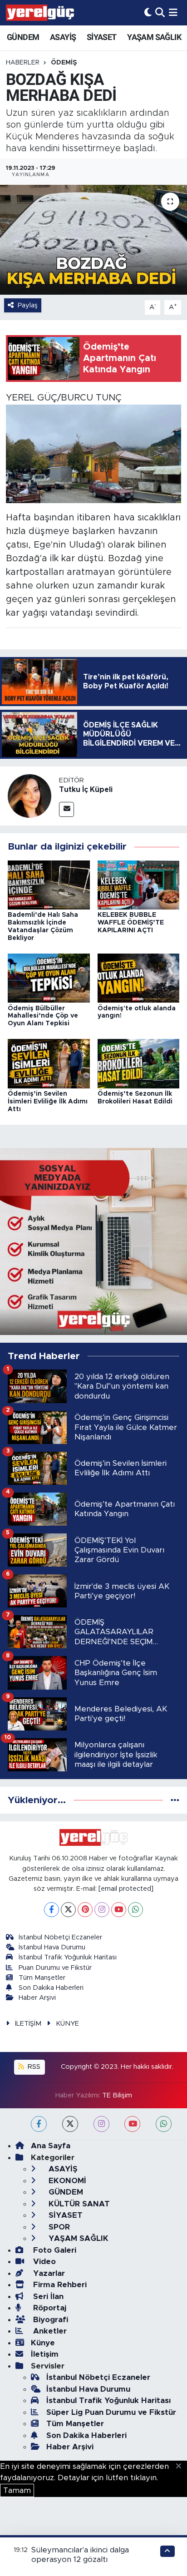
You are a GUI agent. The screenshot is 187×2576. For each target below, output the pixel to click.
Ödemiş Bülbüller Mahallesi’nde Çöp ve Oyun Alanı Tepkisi (43, 1016)
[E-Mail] (66, 809)
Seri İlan (47, 2297)
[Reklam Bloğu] (93, 1241)
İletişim (45, 2354)
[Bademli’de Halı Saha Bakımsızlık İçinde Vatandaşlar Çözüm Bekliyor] (49, 884)
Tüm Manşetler (42, 1978)
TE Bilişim (117, 2095)
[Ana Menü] (173, 12)
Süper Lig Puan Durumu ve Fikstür (111, 2412)
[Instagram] (102, 1910)
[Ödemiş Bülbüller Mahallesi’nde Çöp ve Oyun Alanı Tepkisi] (49, 978)
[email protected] (126, 1889)
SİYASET (102, 37)
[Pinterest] (85, 1910)
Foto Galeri (54, 2250)
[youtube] (132, 2124)
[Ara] (160, 12)
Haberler (23, 63)
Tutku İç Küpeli (86, 790)
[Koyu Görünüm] (148, 12)
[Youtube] (119, 1910)
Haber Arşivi (37, 1998)
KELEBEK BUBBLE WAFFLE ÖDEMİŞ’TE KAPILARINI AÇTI (131, 923)
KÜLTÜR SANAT (78, 2204)
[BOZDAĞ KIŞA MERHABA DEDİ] (93, 240)
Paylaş (28, 305)
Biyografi (49, 2320)
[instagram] (101, 2124)
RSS (33, 2067)
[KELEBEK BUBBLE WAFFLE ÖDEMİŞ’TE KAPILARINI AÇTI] (139, 884)
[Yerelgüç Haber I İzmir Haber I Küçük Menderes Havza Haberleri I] (40, 13)
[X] (68, 1910)
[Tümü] (175, 1800)
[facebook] (39, 2124)
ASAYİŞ (63, 37)
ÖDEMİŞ (64, 63)
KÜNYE (67, 2024)
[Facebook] (52, 1910)
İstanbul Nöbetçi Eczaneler (60, 1937)
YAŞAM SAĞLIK (154, 37)
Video (43, 2262)
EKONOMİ (66, 2181)
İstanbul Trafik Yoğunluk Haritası (68, 1957)
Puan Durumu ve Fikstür (55, 1968)
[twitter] (70, 2124)
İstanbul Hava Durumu (52, 1947)
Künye (43, 2343)
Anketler (49, 2331)
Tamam (17, 2490)
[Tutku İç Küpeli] (30, 796)
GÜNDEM (23, 37)
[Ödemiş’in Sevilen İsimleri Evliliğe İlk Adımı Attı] (49, 1063)
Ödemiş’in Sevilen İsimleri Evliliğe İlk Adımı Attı (48, 1102)
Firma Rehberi (59, 2285)
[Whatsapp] (135, 1910)
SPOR (58, 2227)
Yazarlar (48, 2273)
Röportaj (49, 2308)
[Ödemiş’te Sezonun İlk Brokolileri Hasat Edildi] (139, 1063)
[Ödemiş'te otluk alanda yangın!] (139, 978)
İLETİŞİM (28, 2024)
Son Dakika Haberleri (51, 1988)
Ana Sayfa (51, 2146)
